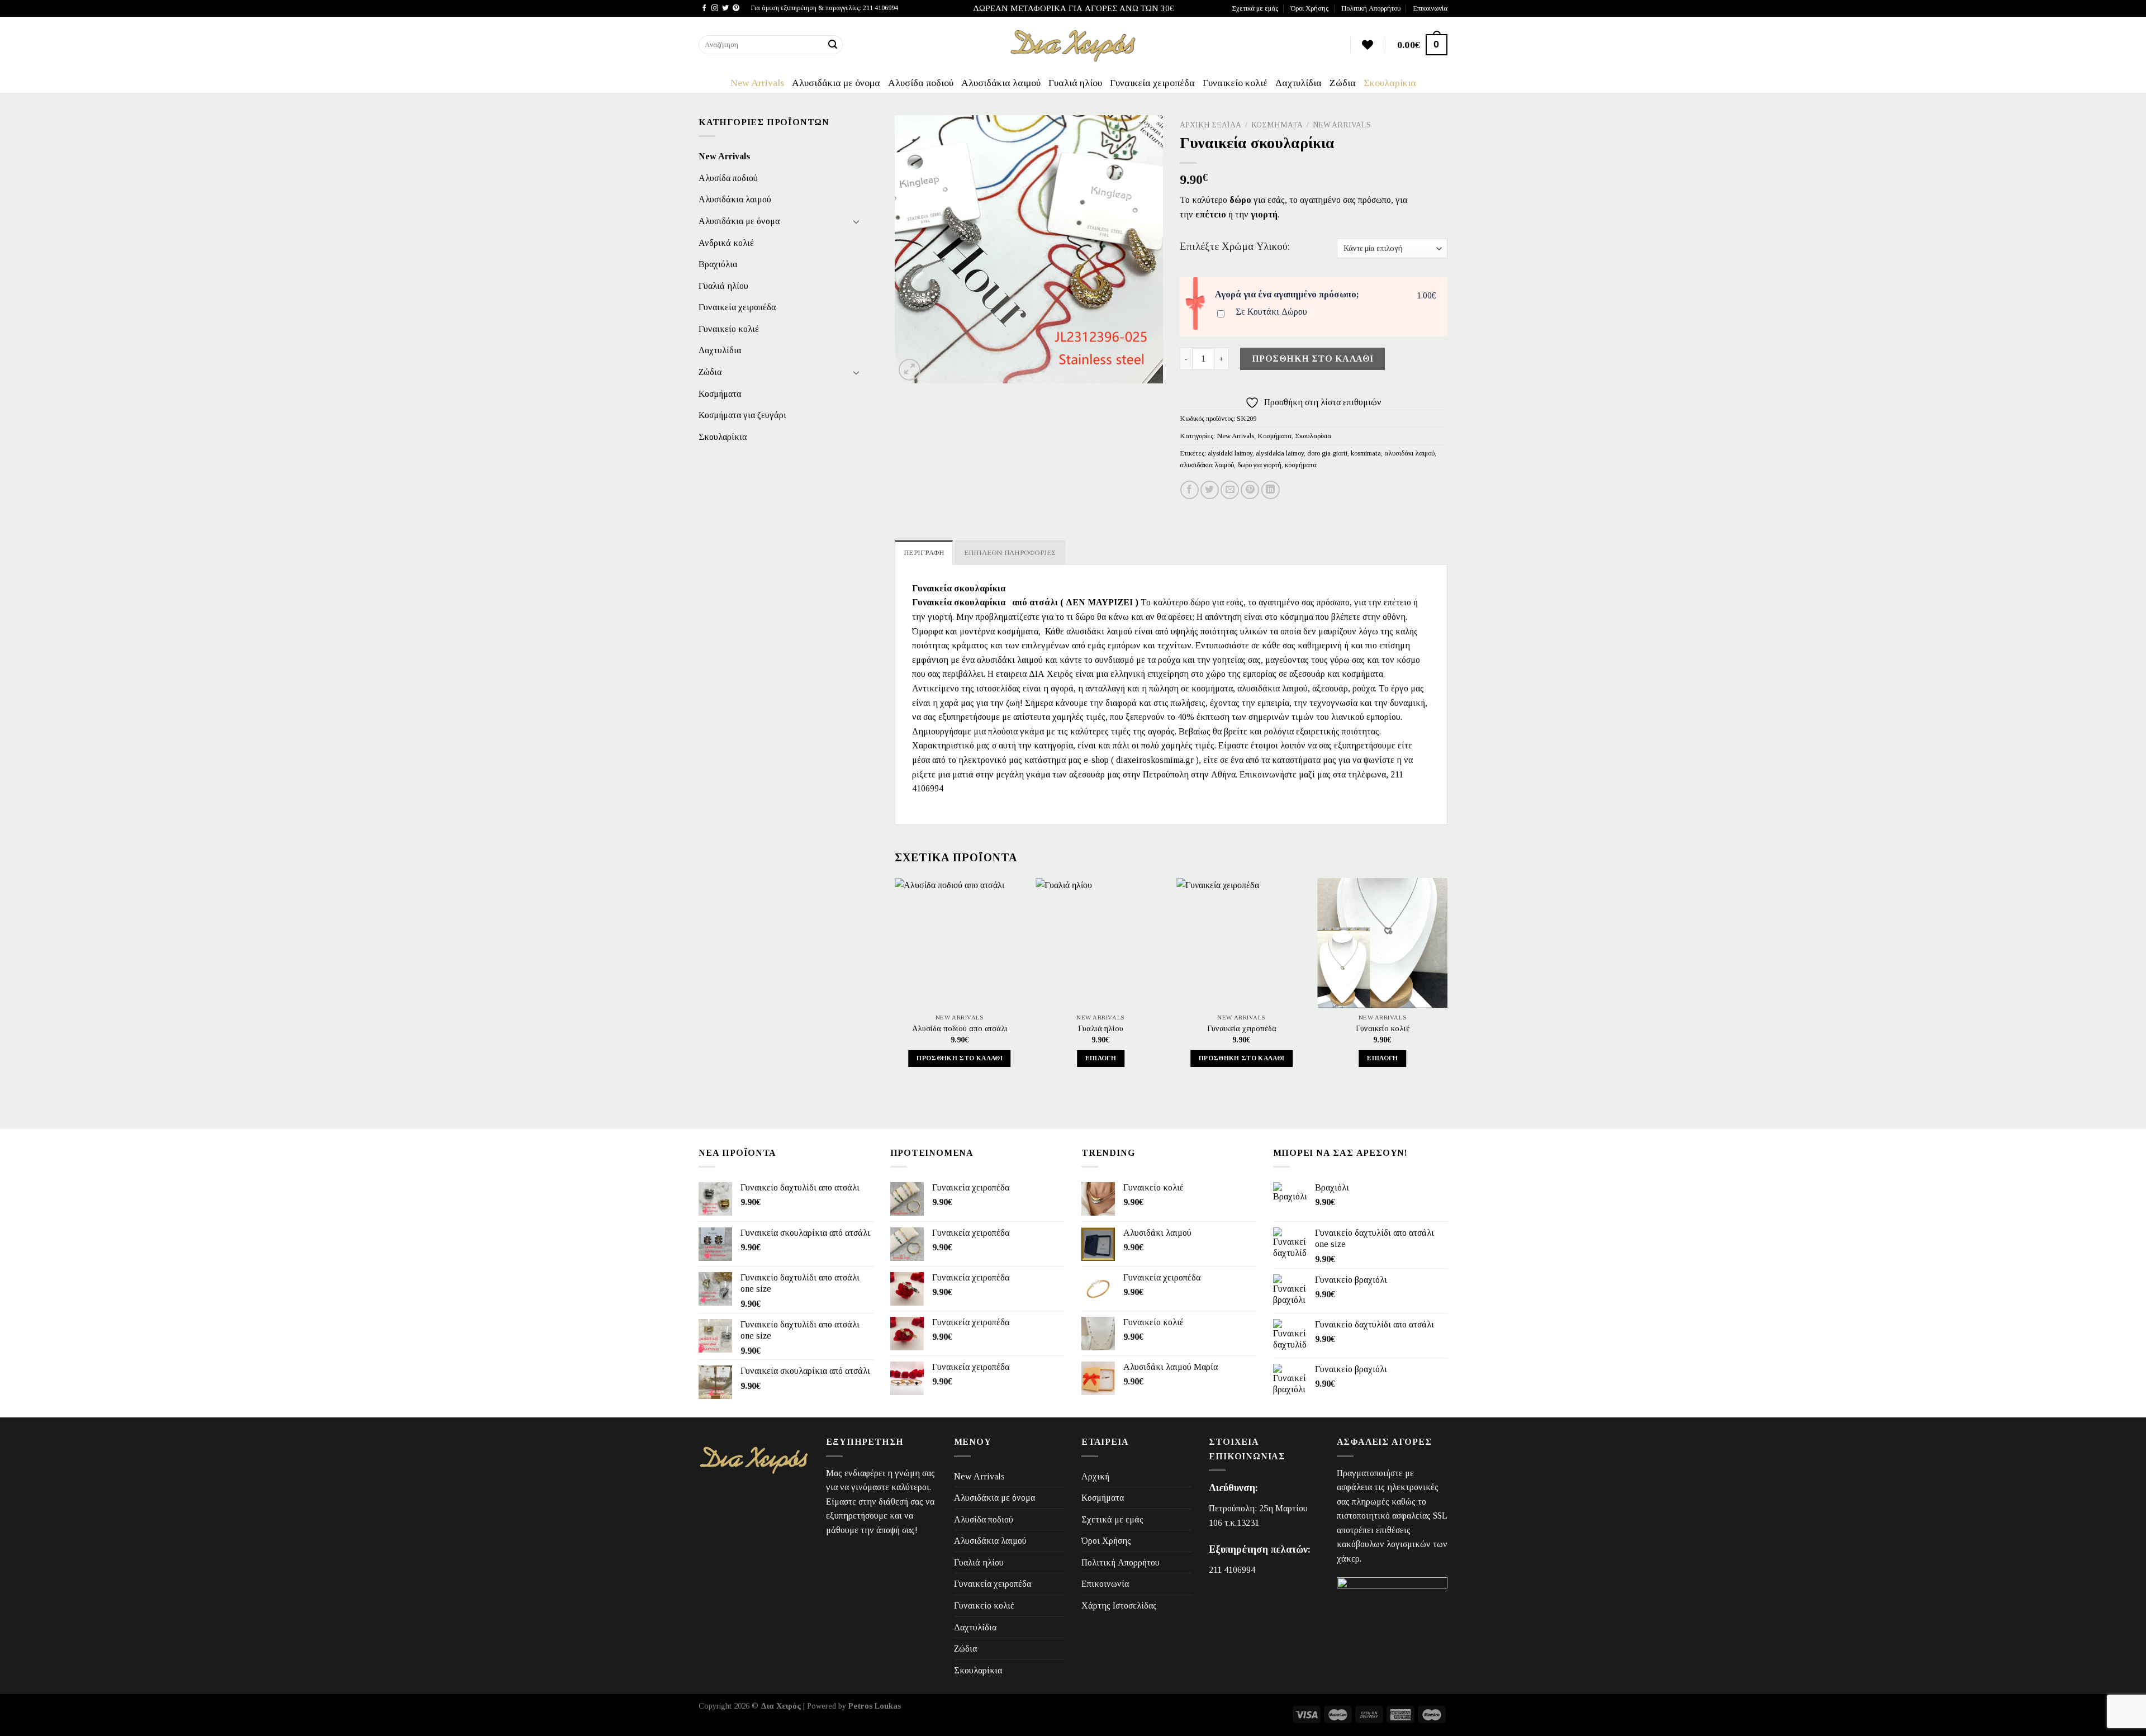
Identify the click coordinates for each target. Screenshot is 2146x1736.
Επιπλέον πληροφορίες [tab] (1010, 553)
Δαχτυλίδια (1298, 83)
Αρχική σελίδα (1210, 125)
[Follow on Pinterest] (736, 8)
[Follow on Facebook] (704, 8)
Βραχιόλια (718, 264)
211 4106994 (1232, 1570)
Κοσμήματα (720, 394)
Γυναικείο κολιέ (1235, 83)
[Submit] (833, 45)
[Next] (1447, 983)
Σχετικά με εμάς (1255, 8)
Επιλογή (1101, 1058)
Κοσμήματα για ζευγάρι (742, 415)
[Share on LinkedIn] (1271, 490)
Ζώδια (1343, 83)
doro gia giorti (1327, 453)
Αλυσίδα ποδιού (921, 83)
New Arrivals (757, 83)
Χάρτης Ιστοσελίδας (1119, 1605)
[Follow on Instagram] (715, 8)
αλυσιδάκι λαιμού (1409, 453)
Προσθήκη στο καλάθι (1313, 359)
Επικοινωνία (1430, 8)
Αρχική (1095, 1476)
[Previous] (895, 983)
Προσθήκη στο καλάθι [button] (960, 1058)
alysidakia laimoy (1280, 453)
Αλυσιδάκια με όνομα (836, 83)
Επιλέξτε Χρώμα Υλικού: (1235, 246)
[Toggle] (856, 221)
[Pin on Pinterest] (1250, 490)
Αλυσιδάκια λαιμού (1001, 83)
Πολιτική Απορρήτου (1371, 8)
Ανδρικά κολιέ (726, 243)
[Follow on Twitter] (725, 8)
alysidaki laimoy (1230, 453)
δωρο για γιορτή (1259, 465)
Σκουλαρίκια (1390, 83)
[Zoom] (910, 370)
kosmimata (1366, 453)
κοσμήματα (1301, 465)
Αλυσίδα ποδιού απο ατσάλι (960, 1028)
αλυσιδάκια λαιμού (1207, 465)
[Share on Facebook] (1190, 490)
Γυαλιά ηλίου (1075, 83)
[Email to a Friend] (1230, 490)
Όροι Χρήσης (1309, 8)
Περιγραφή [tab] (924, 553)
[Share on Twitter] (1210, 490)
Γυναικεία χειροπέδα (1152, 83)
